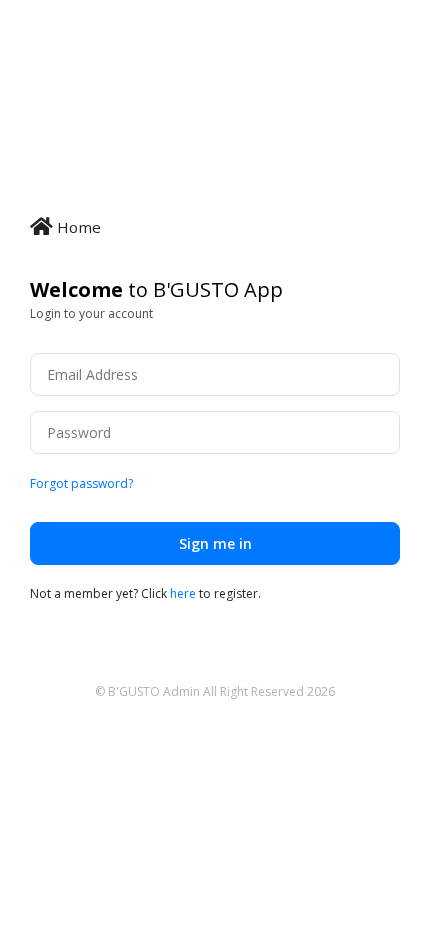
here (183, 593)
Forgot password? (81, 483)
